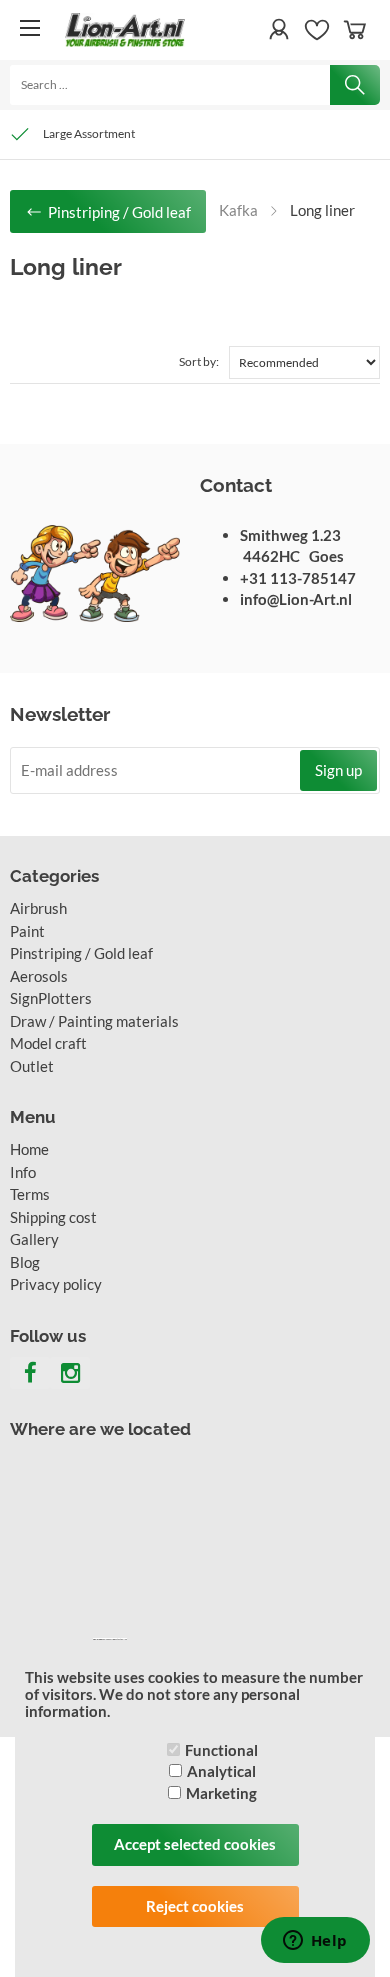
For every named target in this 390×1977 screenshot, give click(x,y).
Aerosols (39, 976)
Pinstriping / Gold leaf (81, 953)
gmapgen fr (108, 1639)
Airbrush (38, 908)
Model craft (48, 1043)
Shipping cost (53, 1217)
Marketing (221, 1793)
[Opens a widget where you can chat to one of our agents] (315, 1942)
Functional (221, 1750)
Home (29, 1149)
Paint (27, 931)
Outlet (32, 1066)
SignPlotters (51, 998)
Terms (30, 1194)
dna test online (120, 1639)
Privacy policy (56, 1284)
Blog (25, 1262)
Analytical (221, 1771)
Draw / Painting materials (94, 1021)
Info (23, 1172)
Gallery (34, 1239)
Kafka (238, 210)
